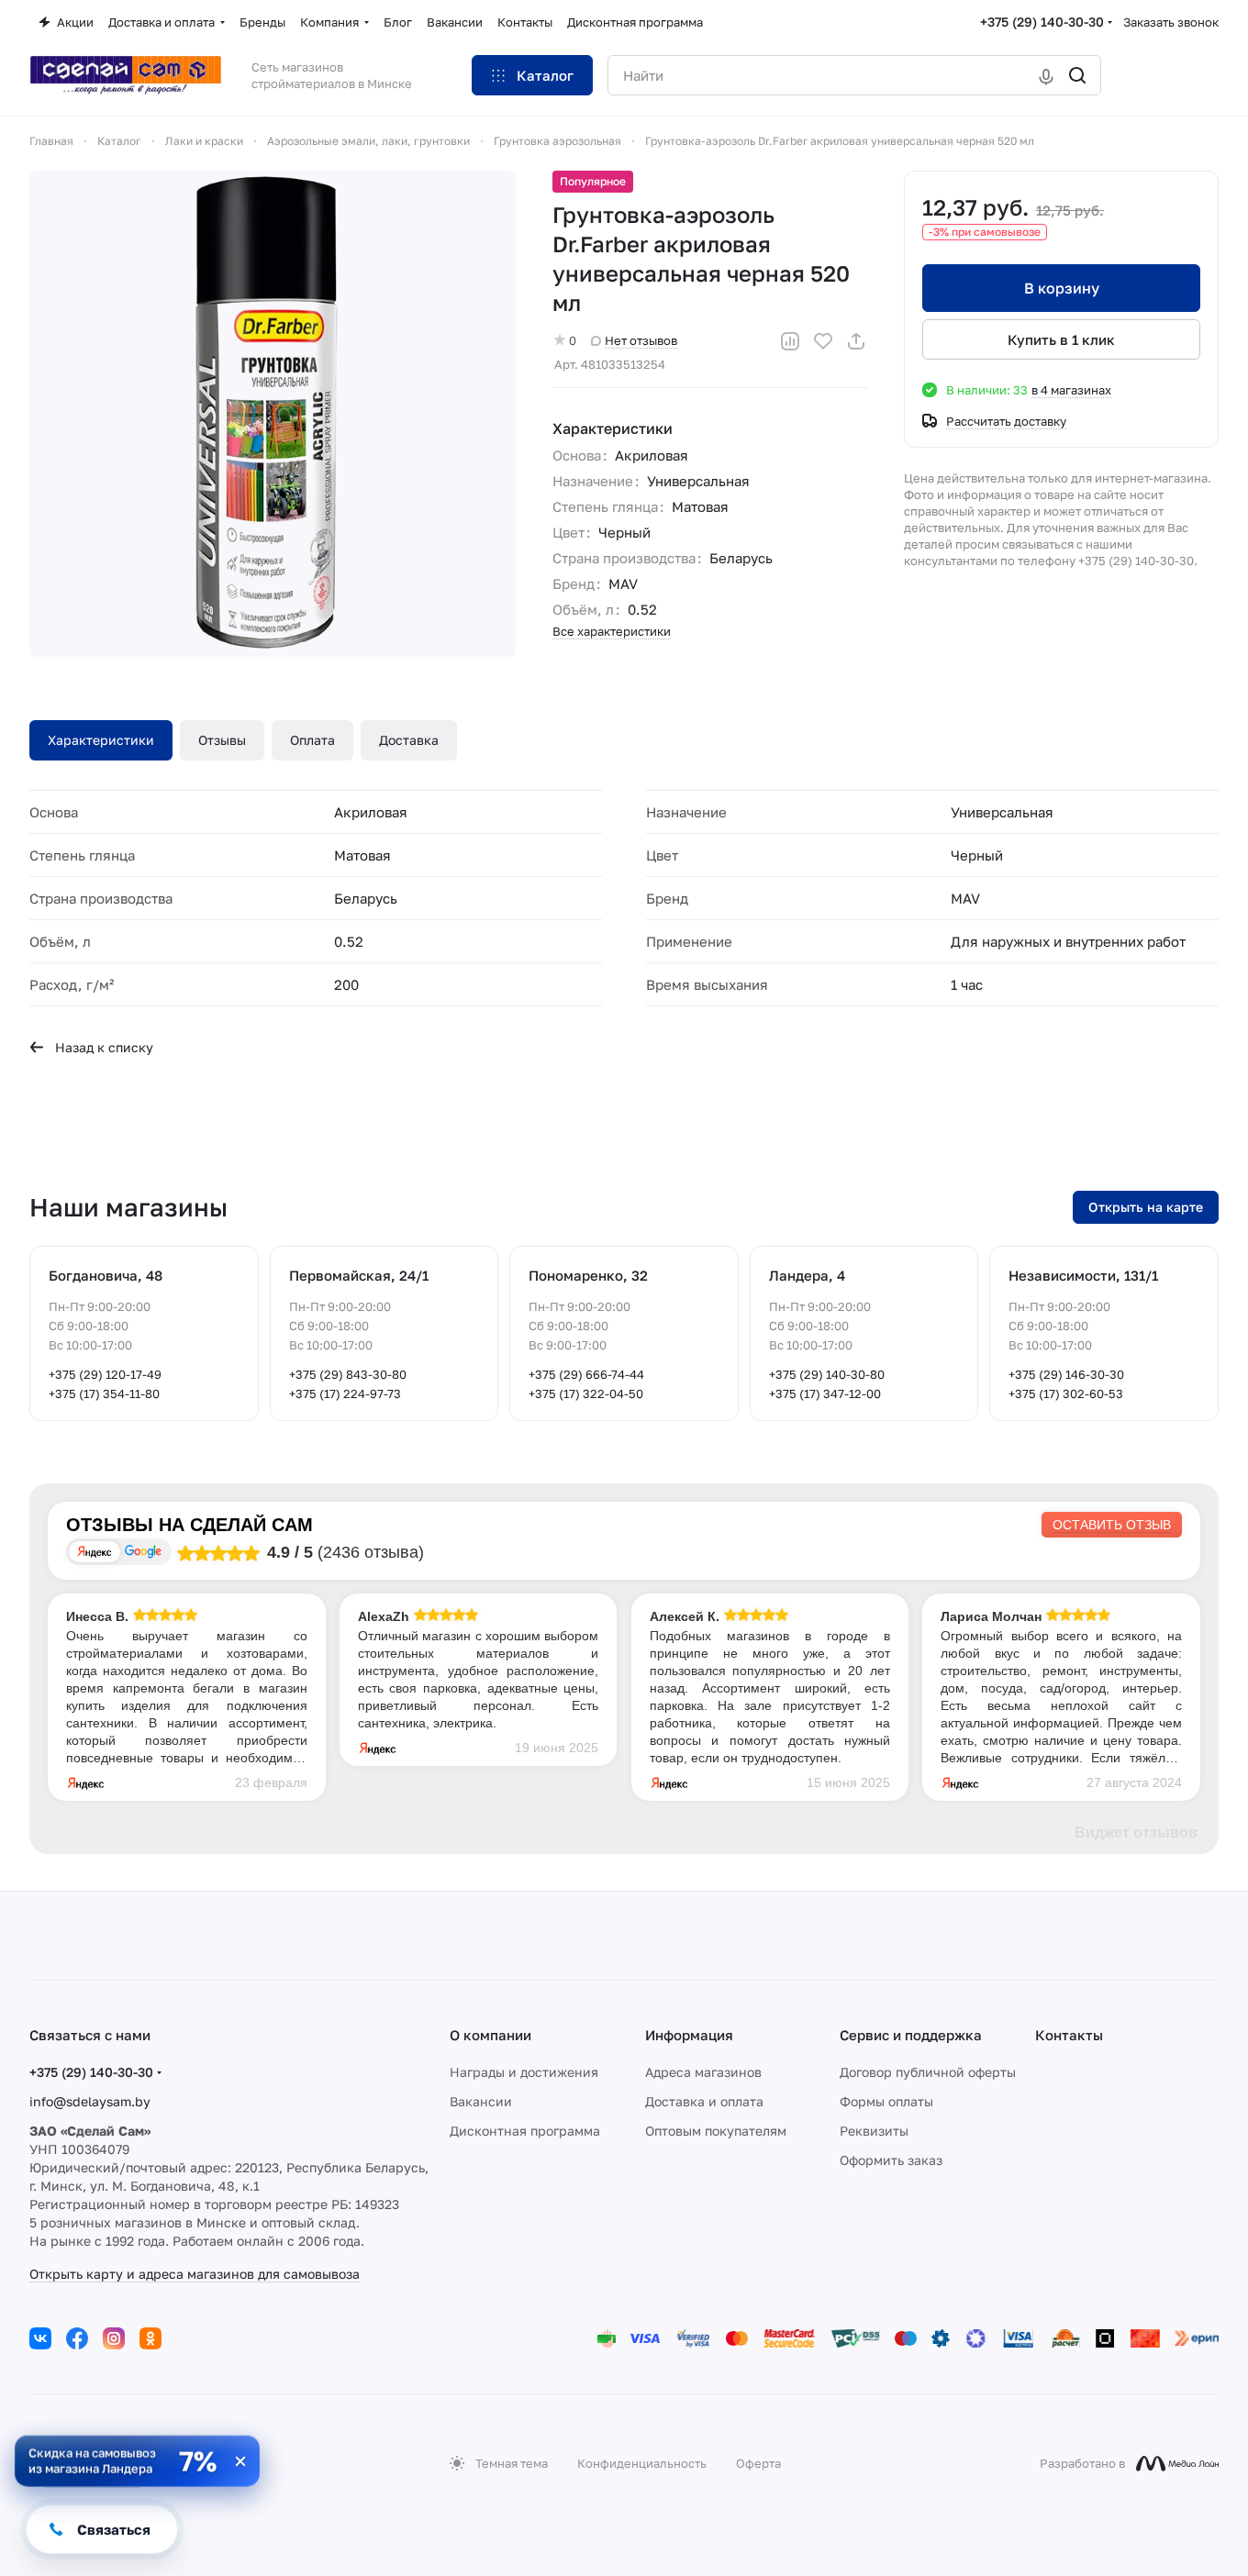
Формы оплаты (886, 2101)
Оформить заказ (891, 2160)
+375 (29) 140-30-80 (827, 1374)
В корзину (1062, 288)
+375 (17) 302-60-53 (1066, 1393)
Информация (689, 2035)
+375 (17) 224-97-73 (345, 1393)
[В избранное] (823, 341)
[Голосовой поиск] (1046, 75)
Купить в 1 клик (1061, 339)
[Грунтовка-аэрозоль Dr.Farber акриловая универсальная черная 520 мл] (273, 414)
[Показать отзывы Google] (143, 1552)
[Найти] (1077, 75)
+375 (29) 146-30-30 (1066, 1374)
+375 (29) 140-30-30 (1042, 22)
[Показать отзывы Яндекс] (95, 1552)
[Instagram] (114, 2338)
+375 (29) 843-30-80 (348, 1374)
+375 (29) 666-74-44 (586, 1374)
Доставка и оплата (704, 2101)
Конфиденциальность (642, 2463)
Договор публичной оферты (928, 2072)
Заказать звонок (1171, 22)
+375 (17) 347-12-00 (825, 1393)
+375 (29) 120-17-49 (105, 1374)
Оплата (312, 740)
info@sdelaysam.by (90, 2101)
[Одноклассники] (150, 2338)
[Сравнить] (790, 341)
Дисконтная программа (525, 2131)
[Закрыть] (240, 2461)
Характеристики (101, 740)
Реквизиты (874, 2131)
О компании (490, 2035)
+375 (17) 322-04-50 (586, 1393)
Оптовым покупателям (716, 2131)
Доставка (409, 740)
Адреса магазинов (703, 2072)
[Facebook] (77, 2338)
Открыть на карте (1146, 1207)
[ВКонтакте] (40, 2338)
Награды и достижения (524, 2072)
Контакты (1069, 2035)
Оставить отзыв (1112, 1525)
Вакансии (481, 2101)
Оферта (758, 2463)
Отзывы (222, 740)
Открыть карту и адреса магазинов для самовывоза (195, 2274)
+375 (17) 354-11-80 (104, 1393)
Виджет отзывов (1136, 1832)
